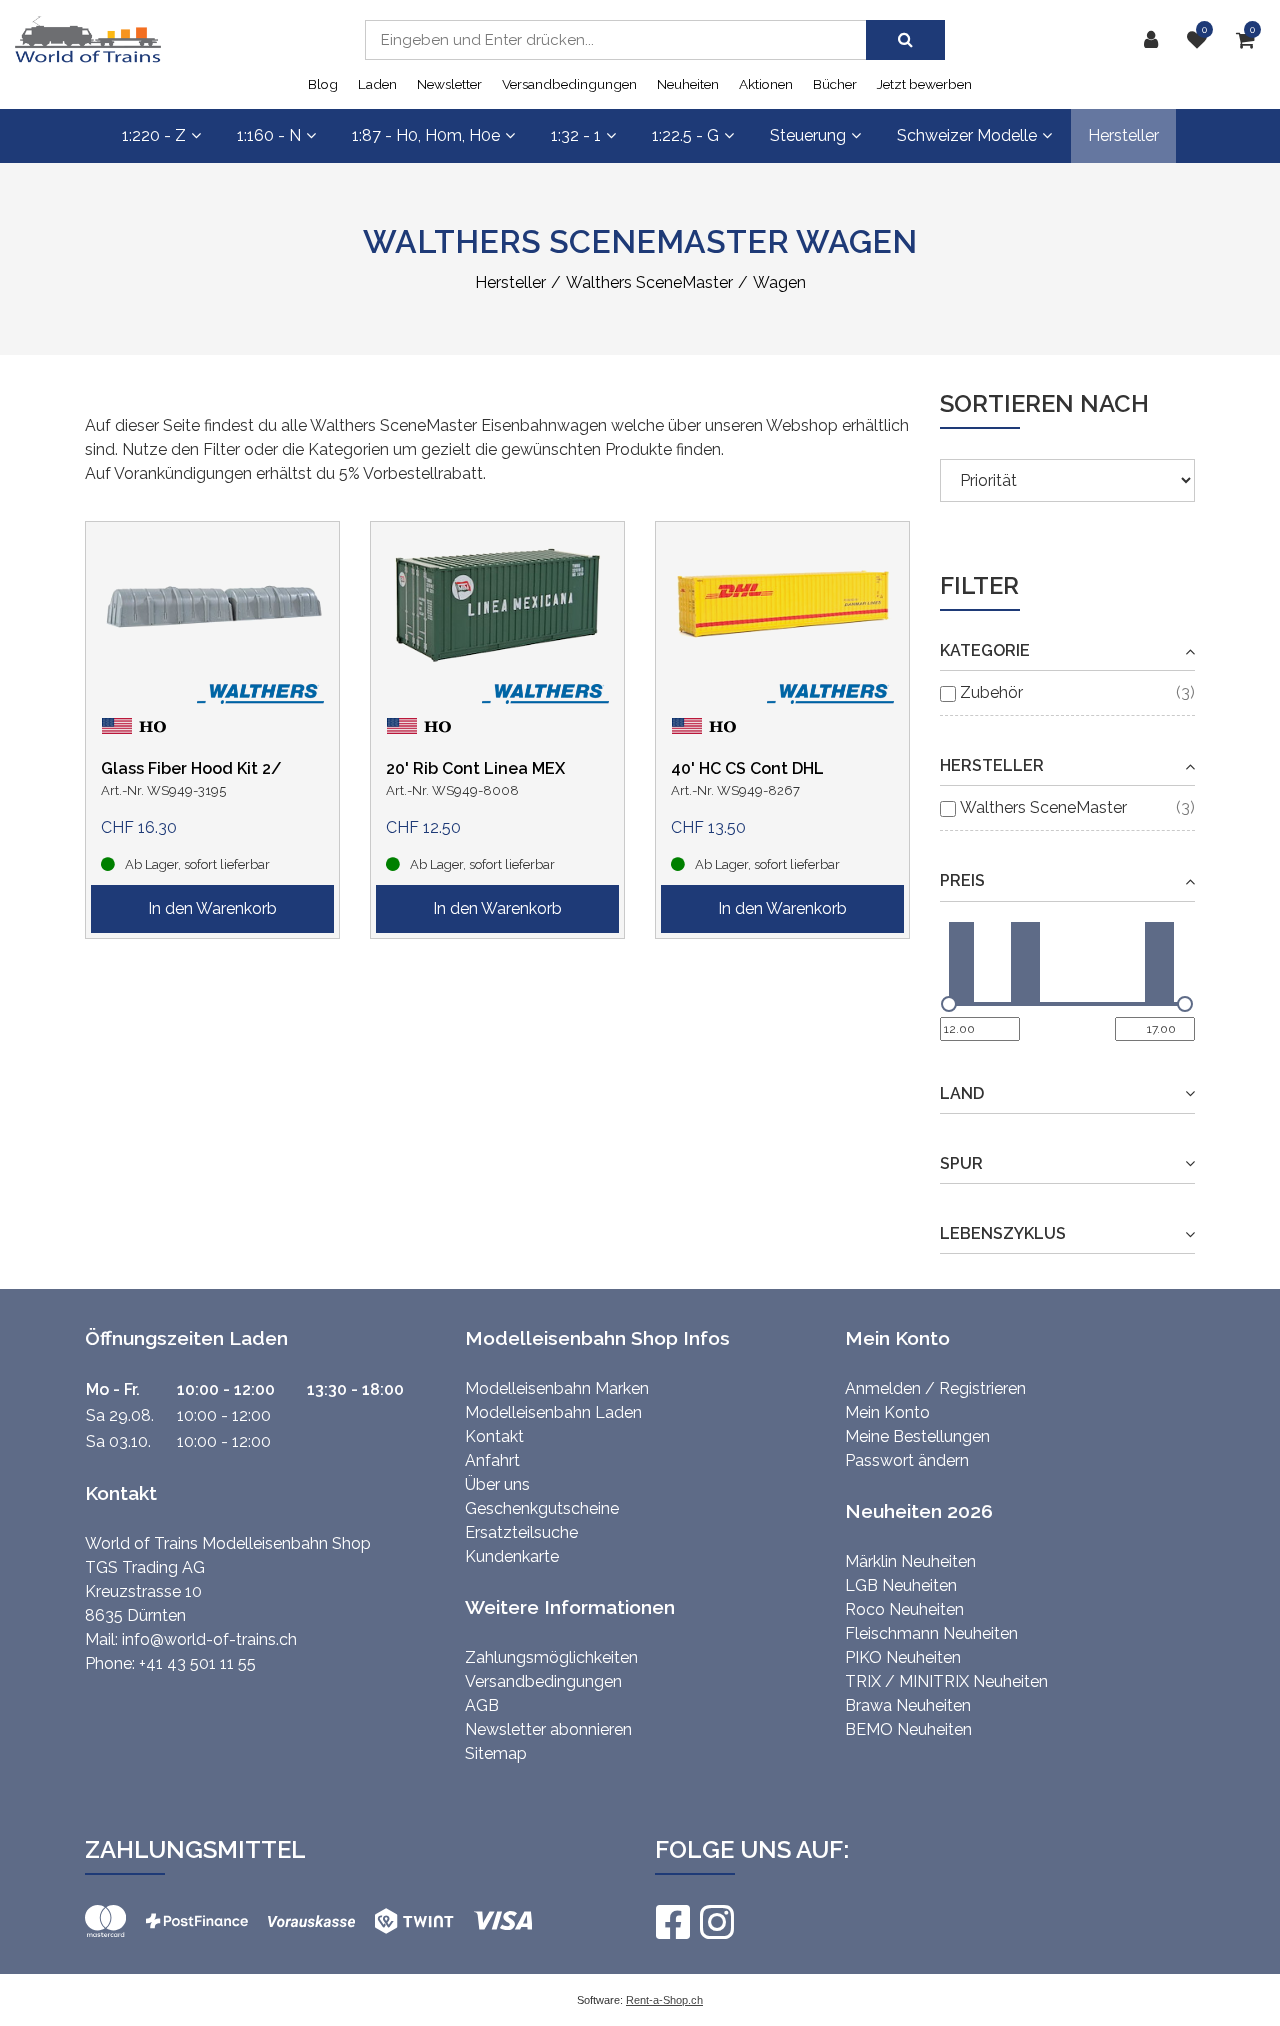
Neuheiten (688, 84)
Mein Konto (887, 1412)
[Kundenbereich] (1156, 40)
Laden (377, 84)
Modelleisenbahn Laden (553, 1412)
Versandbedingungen (569, 84)
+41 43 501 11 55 (197, 1663)
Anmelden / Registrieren (935, 1388)
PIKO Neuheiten (903, 1657)
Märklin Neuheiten (910, 1561)
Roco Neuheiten (904, 1609)
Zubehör (991, 692)
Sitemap (496, 1753)
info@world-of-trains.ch (209, 1639)
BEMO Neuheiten (908, 1729)
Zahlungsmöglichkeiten (551, 1657)
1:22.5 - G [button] (685, 135)
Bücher (835, 84)
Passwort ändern (907, 1460)
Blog (323, 84)
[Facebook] (672, 1922)
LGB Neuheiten (901, 1585)
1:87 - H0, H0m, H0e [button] (426, 135)
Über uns (497, 1484)
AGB (482, 1705)
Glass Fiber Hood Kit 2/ (191, 768)
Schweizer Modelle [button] (967, 135)
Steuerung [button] (808, 135)
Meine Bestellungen (917, 1436)
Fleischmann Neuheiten (931, 1633)
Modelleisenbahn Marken (557, 1388)
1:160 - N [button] (269, 135)
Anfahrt (492, 1460)
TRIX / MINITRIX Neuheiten (946, 1681)
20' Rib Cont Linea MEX (475, 768)
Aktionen (766, 84)
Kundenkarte (512, 1556)
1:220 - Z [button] (154, 135)
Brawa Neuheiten (908, 1705)
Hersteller (1123, 135)
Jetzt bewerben (924, 84)
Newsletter (449, 84)
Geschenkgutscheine (542, 1508)
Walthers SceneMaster (1043, 807)
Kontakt (494, 1436)
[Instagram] (716, 1922)
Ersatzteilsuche (521, 1532)
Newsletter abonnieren (548, 1729)
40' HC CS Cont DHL (747, 768)
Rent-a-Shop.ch (664, 2000)
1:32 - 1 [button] (576, 135)
